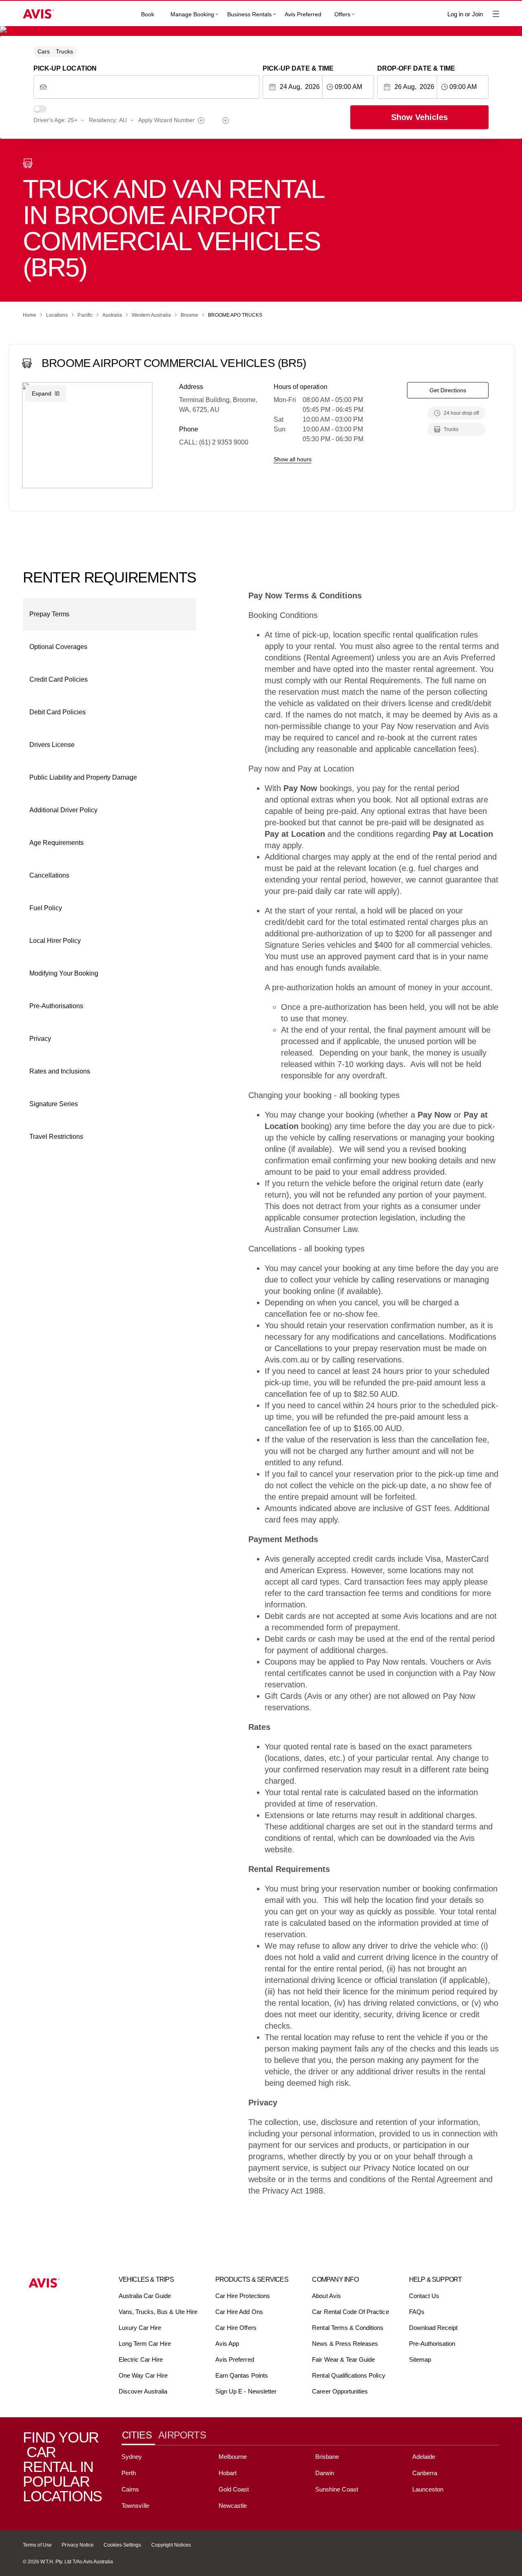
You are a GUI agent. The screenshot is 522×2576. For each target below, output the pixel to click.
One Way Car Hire (143, 2375)
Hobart (228, 2473)
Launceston (428, 2489)
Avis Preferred (303, 14)
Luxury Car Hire (140, 2328)
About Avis (326, 2296)
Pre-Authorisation (432, 2344)
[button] (109, 614)
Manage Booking (192, 14)
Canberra (425, 2473)
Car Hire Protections (243, 2296)
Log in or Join (465, 14)
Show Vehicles (419, 117)
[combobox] (153, 87)
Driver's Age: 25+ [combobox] (55, 120)
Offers (342, 14)
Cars (44, 51)
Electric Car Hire (141, 2359)
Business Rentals (249, 14)
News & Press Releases (345, 2344)
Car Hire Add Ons (239, 2312)
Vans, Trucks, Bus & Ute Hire (158, 2312)
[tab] (140, 2435)
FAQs (417, 2312)
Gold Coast (234, 2489)
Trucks (64, 51)
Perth (129, 2473)
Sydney (132, 2457)
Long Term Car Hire (145, 2344)
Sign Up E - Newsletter (246, 2391)
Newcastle (233, 2506)
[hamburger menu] (496, 14)
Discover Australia (143, 2391)
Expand (42, 393)
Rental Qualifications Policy (348, 2375)
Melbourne (233, 2457)
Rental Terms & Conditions (348, 2328)
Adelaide (424, 2457)
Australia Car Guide (145, 2296)
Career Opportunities (340, 2391)
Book (148, 14)
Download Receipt (434, 2328)
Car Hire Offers (236, 2328)
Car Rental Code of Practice (350, 2312)
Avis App (227, 2344)
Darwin (325, 2473)
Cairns (130, 2489)
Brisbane (327, 2457)
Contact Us (424, 2296)
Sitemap (420, 2359)
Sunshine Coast (337, 2489)
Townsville (135, 2506)
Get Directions (448, 390)
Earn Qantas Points (242, 2375)
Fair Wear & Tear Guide (343, 2359)
